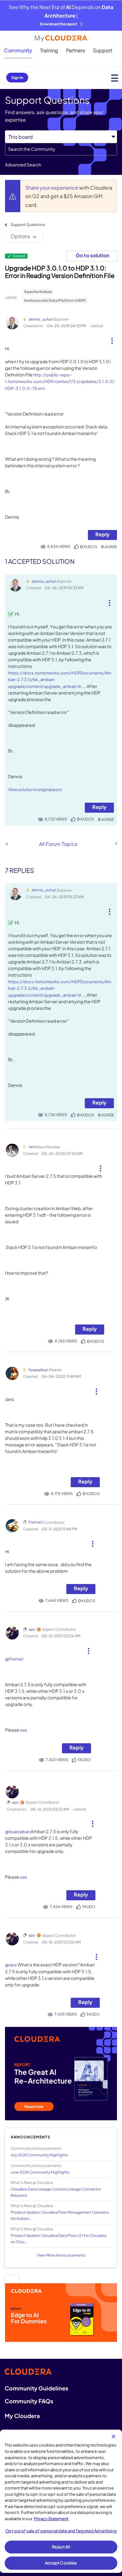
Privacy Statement (51, 2519)
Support (103, 50)
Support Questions (28, 225)
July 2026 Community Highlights (39, 2155)
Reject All (61, 2547)
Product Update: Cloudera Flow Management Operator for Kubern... (60, 2215)
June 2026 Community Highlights (40, 2172)
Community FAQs (29, 2401)
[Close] (114, 2437)
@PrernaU (14, 1659)
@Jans (11, 1965)
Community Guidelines (36, 2388)
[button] (112, 338)
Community (18, 50)
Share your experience (52, 188)
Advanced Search (23, 165)
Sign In (17, 78)
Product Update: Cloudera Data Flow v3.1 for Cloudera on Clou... (58, 2238)
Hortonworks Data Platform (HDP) (55, 300)
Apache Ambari (38, 292)
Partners (76, 50)
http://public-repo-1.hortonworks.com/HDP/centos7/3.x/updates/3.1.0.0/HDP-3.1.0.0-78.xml (60, 382)
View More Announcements (61, 2255)
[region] (61, 2501)
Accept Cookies (61, 2563)
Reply (102, 534)
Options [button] (20, 236)
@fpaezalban (18, 1832)
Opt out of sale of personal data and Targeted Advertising (61, 2531)
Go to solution (92, 255)
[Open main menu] (115, 78)
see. (24, 1730)
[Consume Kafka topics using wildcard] (116, 843)
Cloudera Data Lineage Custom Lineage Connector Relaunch (56, 2192)
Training (49, 50)
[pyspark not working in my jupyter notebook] (7, 844)
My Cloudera (22, 2416)
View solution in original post (35, 790)
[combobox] (61, 149)
